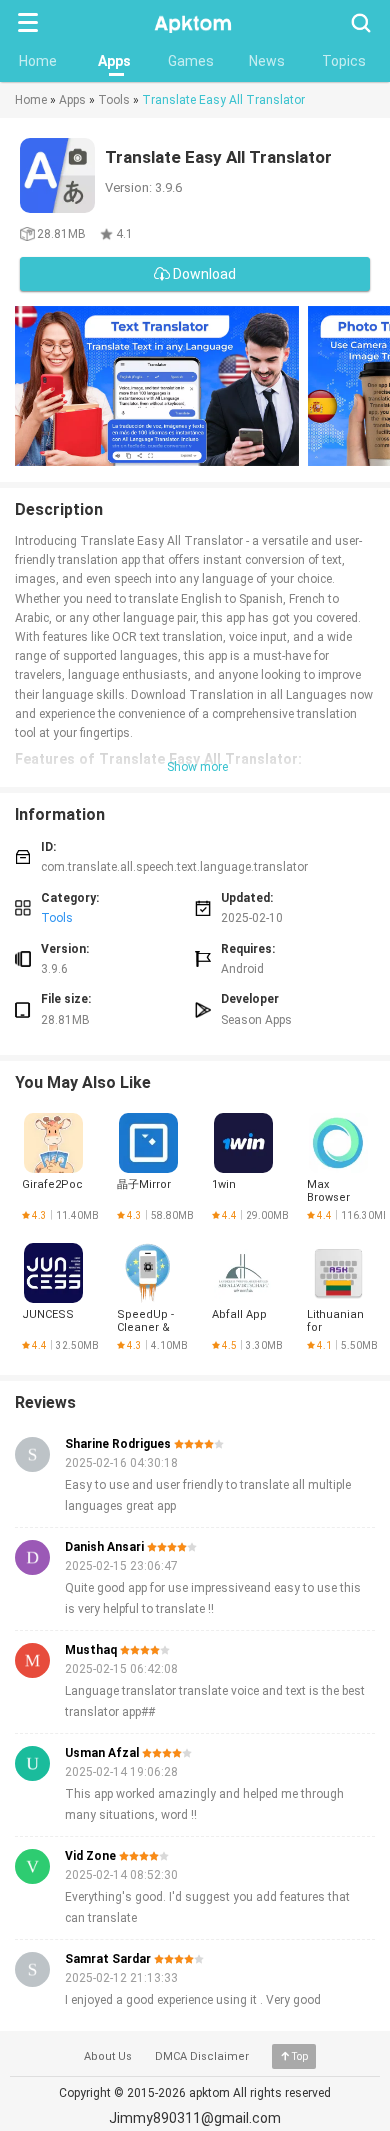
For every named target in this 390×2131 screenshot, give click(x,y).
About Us (108, 2056)
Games (191, 61)
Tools (114, 100)
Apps (114, 61)
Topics (344, 61)
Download (203, 274)
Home (38, 61)
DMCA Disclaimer (202, 2056)
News (267, 61)
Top (300, 2056)
